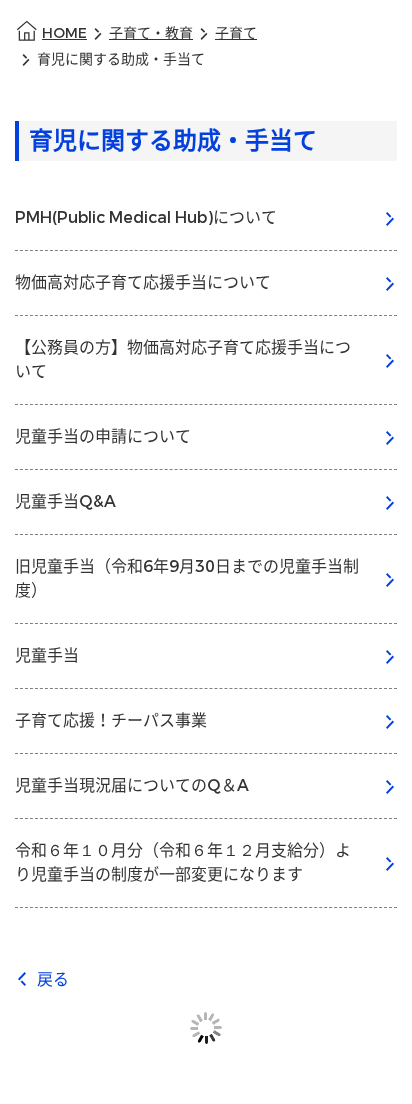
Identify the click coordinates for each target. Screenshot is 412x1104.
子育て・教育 (151, 33)
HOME (64, 33)
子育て (236, 33)
